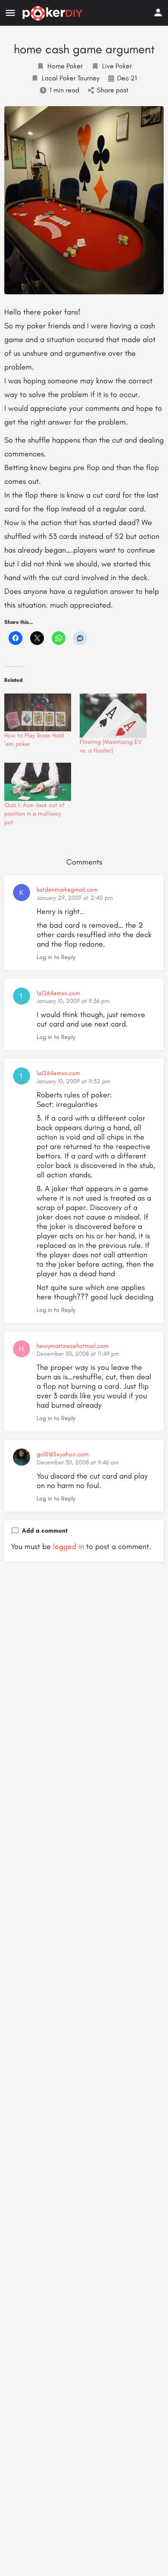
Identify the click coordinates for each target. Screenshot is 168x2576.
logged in (68, 1546)
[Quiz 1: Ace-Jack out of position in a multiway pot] (38, 782)
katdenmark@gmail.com (67, 890)
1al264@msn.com (58, 993)
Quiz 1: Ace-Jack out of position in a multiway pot (34, 814)
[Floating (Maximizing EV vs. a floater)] (113, 716)
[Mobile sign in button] (158, 12)
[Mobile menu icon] (10, 13)
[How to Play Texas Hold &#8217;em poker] (38, 713)
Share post (113, 90)
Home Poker (65, 66)
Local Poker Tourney (71, 78)
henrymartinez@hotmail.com (73, 1346)
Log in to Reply (56, 957)
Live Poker (117, 66)
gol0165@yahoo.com (63, 1454)
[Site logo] (54, 13)
